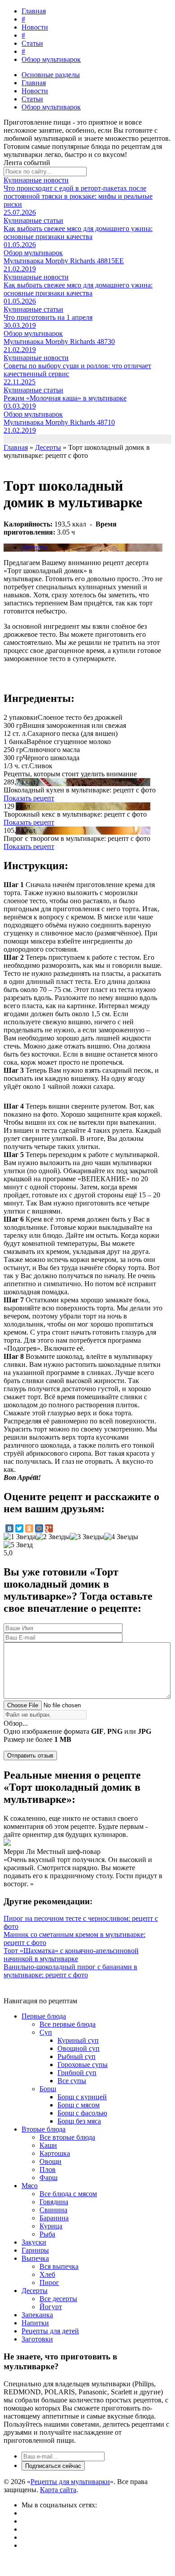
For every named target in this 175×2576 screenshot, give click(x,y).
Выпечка (35, 2258)
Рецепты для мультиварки (70, 2482)
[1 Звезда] (20, 1537)
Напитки (35, 2323)
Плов (48, 2169)
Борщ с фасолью (82, 2113)
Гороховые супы (83, 2065)
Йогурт (51, 2307)
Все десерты (58, 2299)
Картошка (55, 2153)
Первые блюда (44, 2016)
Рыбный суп (77, 2056)
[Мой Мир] (39, 1528)
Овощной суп (79, 2048)
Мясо (30, 2186)
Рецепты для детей (50, 2331)
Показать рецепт (29, 798)
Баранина (54, 2218)
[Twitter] (19, 1528)
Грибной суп (77, 2073)
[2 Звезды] (53, 1537)
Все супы (72, 2081)
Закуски (34, 2242)
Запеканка (37, 2315)
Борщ (48, 2089)
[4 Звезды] (121, 1537)
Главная (34, 11)
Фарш (48, 2178)
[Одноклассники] (29, 1528)
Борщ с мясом (79, 2105)
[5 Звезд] (18, 1545)
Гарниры (35, 2250)
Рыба (47, 2234)
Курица (51, 2226)
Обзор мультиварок (51, 59)
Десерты (35, 547)
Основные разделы (51, 75)
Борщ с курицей (82, 2097)
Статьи (32, 43)
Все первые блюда (68, 2024)
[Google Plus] (49, 1528)
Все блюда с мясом (68, 2194)
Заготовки (37, 2339)
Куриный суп (78, 2040)
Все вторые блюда (67, 2137)
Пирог (49, 2282)
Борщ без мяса (79, 2121)
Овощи (50, 2161)
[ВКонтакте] (9, 1528)
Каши (48, 2145)
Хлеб (47, 2274)
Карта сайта (58, 2490)
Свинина (53, 2210)
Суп (46, 2032)
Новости (35, 27)
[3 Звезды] (87, 1537)
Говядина (54, 2202)
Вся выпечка (59, 2266)
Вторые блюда (44, 2129)
